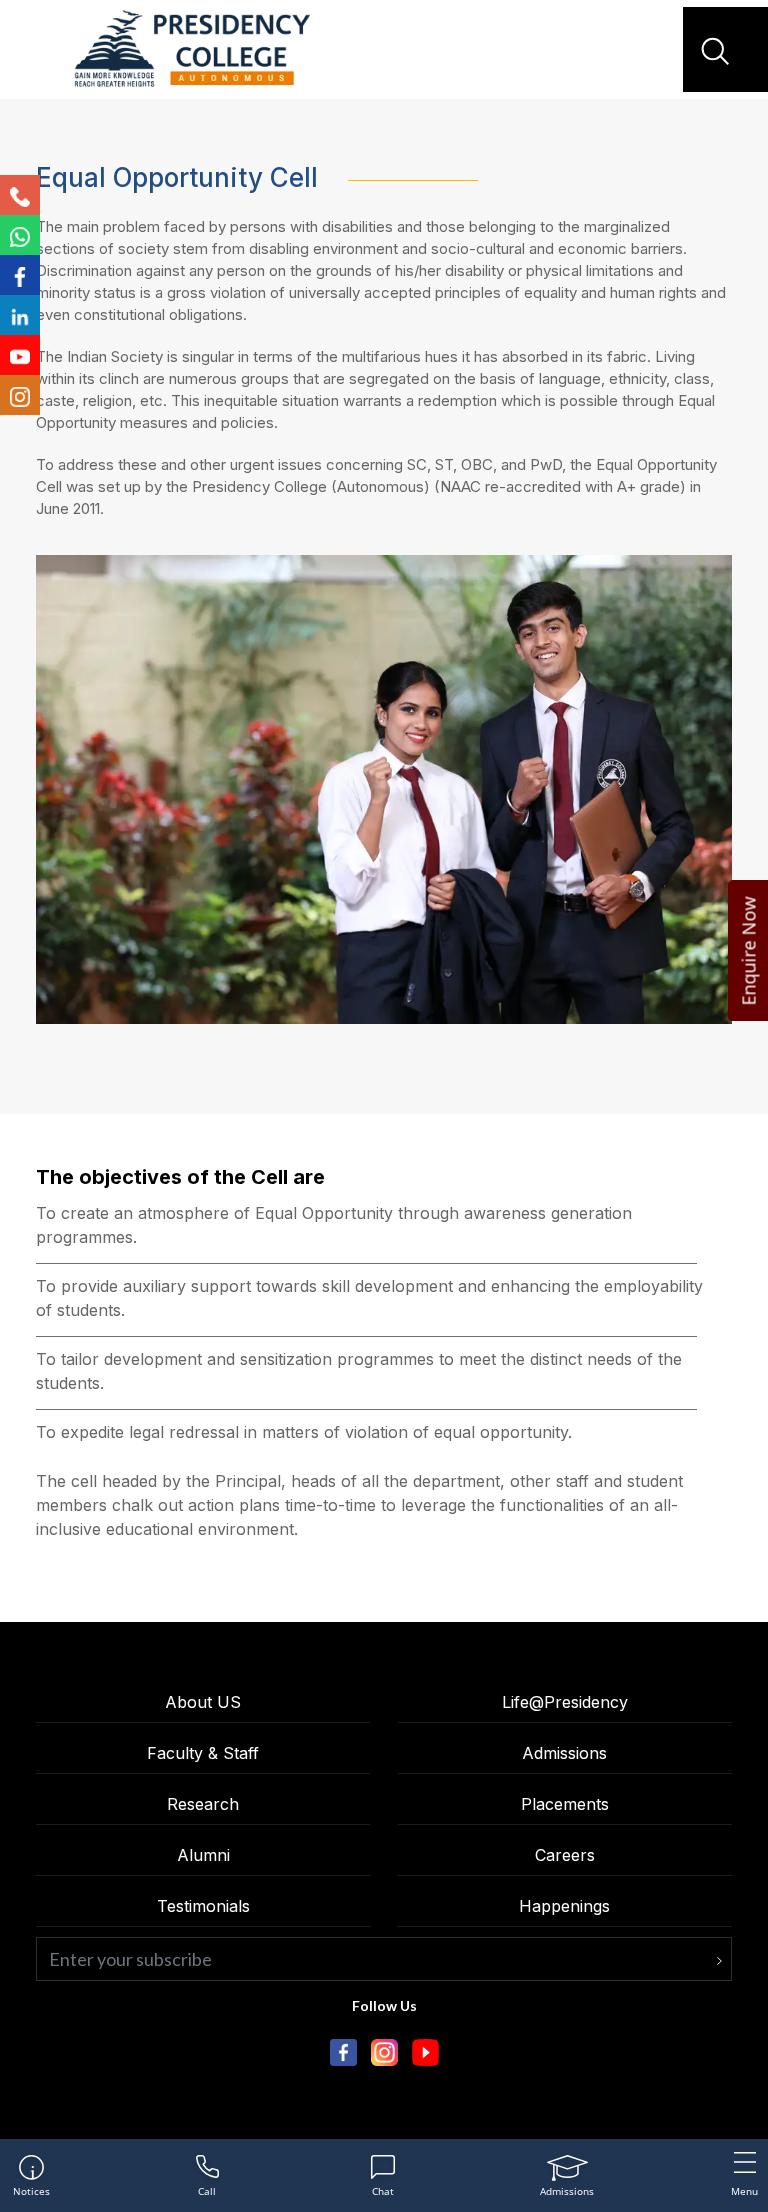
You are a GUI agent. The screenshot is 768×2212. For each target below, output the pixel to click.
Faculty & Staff (203, 1753)
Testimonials (203, 1906)
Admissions (564, 1753)
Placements (565, 1804)
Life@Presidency (565, 1702)
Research (203, 1804)
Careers (565, 1855)
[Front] (192, 49)
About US (203, 1702)
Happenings (564, 1906)
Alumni (203, 1855)
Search (718, 51)
